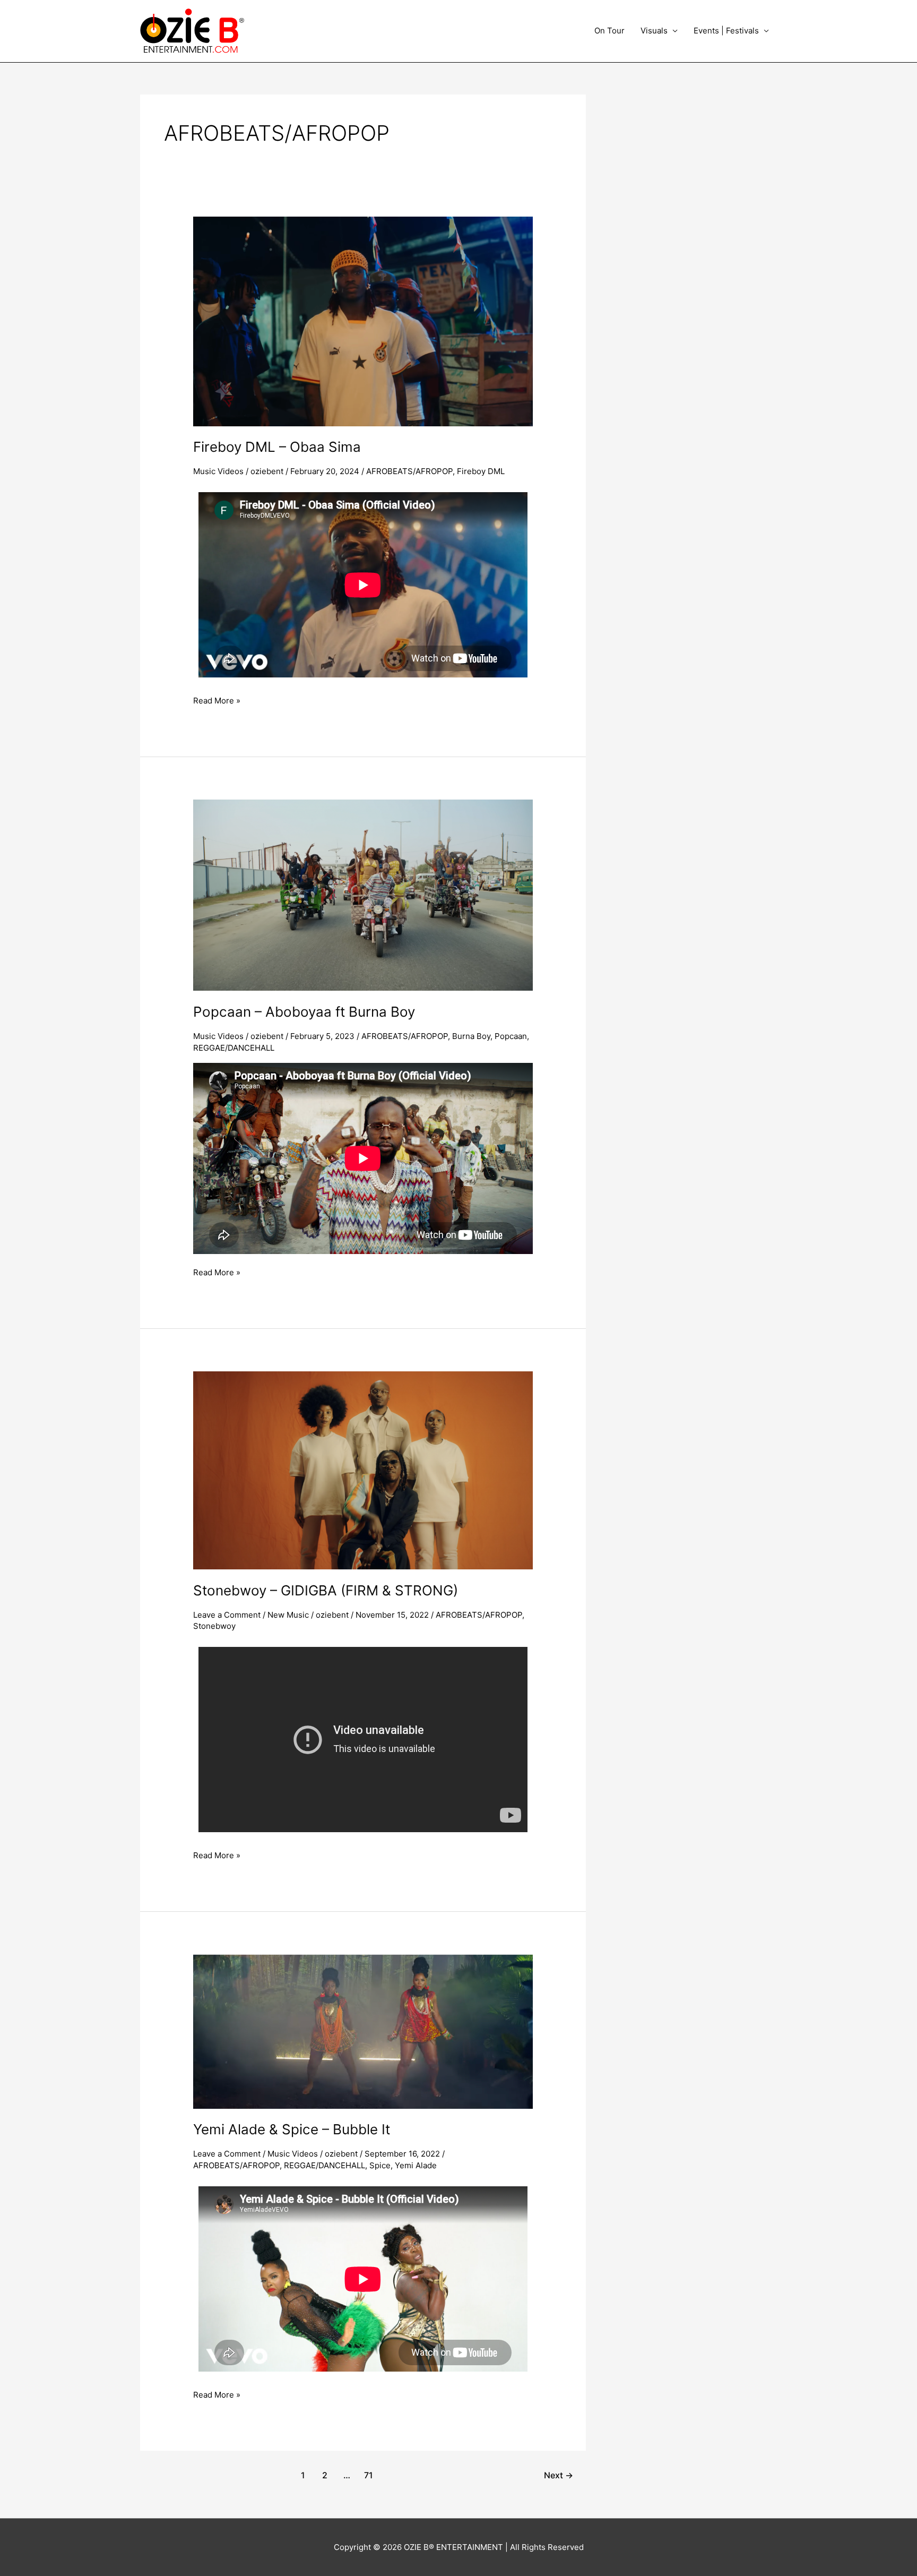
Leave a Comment (227, 1615)
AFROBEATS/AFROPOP (409, 471)
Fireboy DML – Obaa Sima (277, 447)
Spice (380, 2165)
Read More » (217, 700)
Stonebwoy (214, 1626)
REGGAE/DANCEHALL (234, 1048)
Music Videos (218, 471)
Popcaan (511, 1036)
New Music (288, 1615)
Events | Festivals (726, 31)
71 (369, 2475)
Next (559, 2475)
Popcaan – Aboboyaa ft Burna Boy (304, 1012)
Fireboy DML (481, 471)
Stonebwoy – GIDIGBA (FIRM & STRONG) (326, 1590)
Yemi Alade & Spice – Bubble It (292, 2129)
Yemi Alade (416, 2165)
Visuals (654, 31)
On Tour (609, 31)
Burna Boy (471, 1036)
